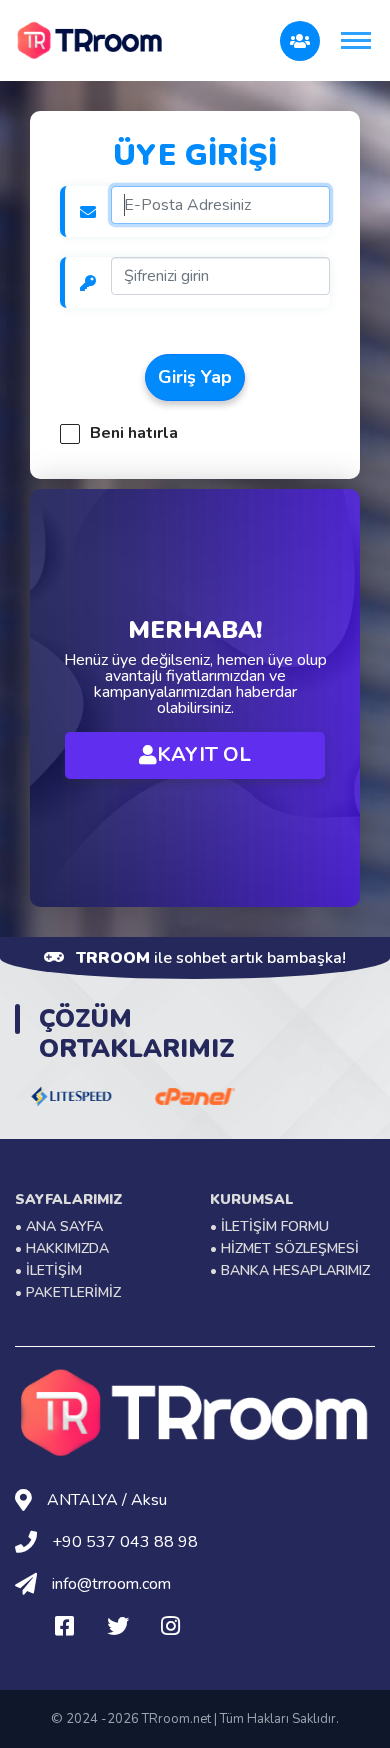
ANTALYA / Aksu (107, 1500)
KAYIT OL (204, 754)
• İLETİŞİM (48, 1270)
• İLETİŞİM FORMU (269, 1226)
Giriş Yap (195, 377)
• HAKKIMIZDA (62, 1248)
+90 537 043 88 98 (125, 1542)
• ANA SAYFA (59, 1226)
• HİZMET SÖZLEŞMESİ (284, 1248)
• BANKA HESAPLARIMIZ (290, 1270)
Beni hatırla (134, 431)
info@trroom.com (111, 1584)
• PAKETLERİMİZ (68, 1292)
